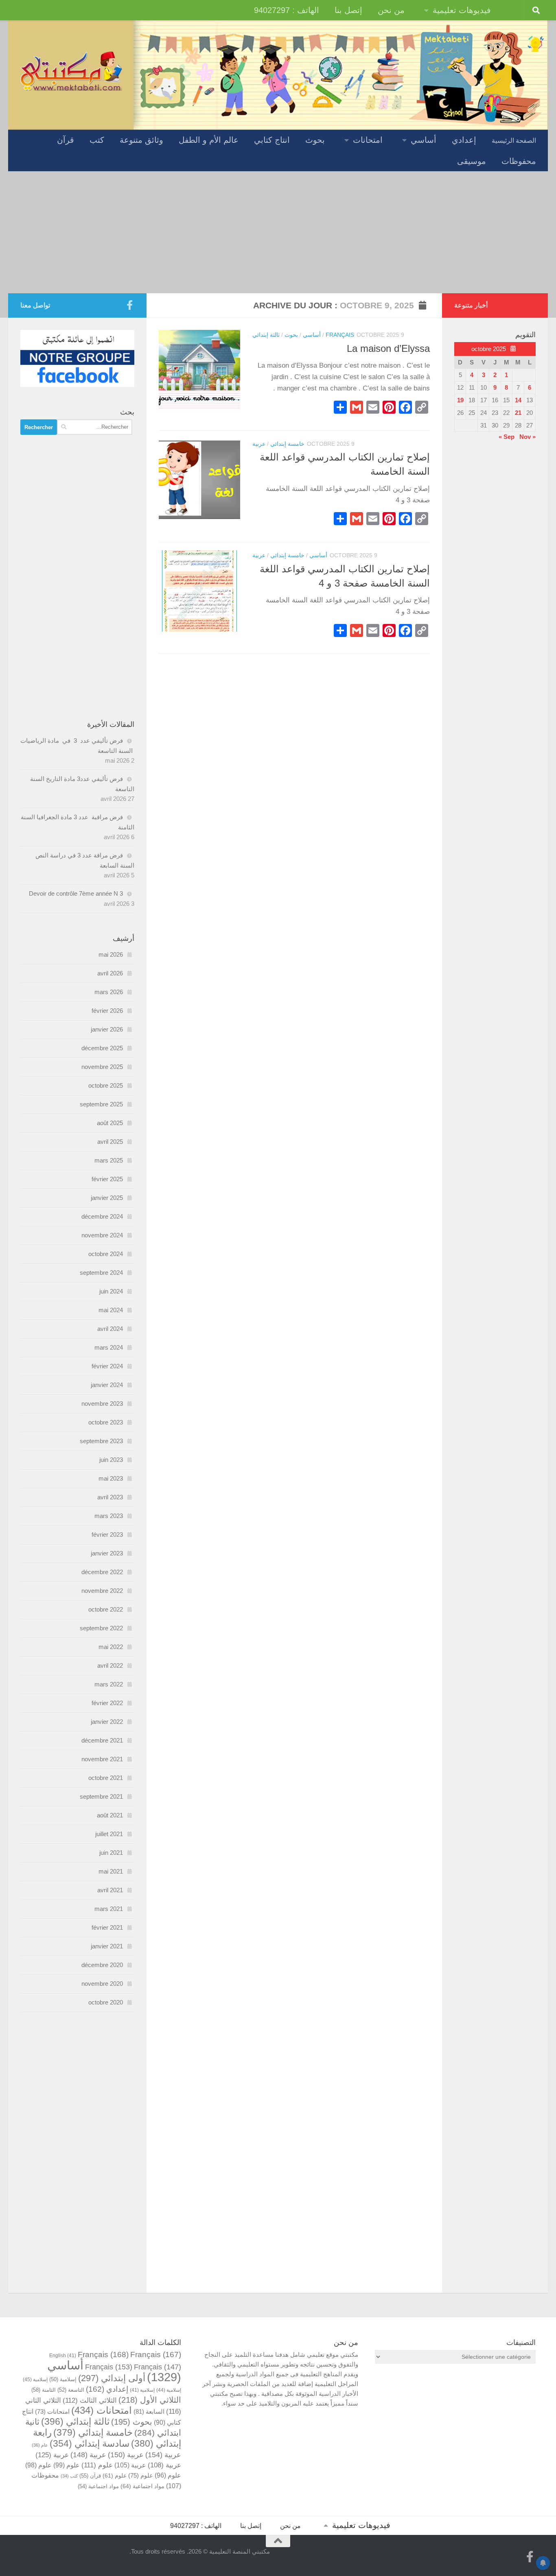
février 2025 (107, 1179)
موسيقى (472, 161)
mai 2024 (111, 1310)
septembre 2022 (101, 1628)
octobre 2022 (106, 1609)
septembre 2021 (101, 1796)
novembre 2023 (102, 1404)
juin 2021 (111, 1853)
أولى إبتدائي (112, 2378)
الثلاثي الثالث (90, 2400)
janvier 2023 (107, 1553)
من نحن (391, 10)
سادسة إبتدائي (90, 2444)
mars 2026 (109, 992)
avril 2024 (110, 1329)
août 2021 (110, 1815)
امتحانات (368, 140)
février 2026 (107, 1011)
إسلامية (63, 2380)
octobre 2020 (106, 2002)
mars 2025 (109, 1160)
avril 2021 (110, 1890)
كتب (97, 140)
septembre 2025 (101, 1104)
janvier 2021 (107, 1946)
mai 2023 (111, 1478)
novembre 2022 (102, 1591)
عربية (259, 444)
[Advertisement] (278, 232)
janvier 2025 (107, 1198)
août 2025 (110, 1123)
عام (40, 2445)
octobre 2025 (106, 1085)
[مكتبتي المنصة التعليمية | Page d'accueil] (71, 70)
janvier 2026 (107, 1029)
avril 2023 (110, 1497)
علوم (97, 2465)
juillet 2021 (109, 1834)
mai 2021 (111, 1871)
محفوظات (519, 161)
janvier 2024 (107, 1385)
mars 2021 (109, 1909)
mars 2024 (109, 1347)
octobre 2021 (106, 1778)
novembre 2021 (102, 1759)
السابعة (149, 2411)
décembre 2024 (102, 1216)
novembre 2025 (102, 1067)
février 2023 (107, 1534)
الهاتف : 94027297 (287, 10)
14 (518, 400)
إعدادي (464, 140)
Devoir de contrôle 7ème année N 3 (76, 893)
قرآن (66, 140)
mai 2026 (111, 954)
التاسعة (71, 2390)
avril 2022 (110, 1665)
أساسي (424, 140)
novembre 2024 (102, 1235)
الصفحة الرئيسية (514, 141)
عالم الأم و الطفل (209, 140)
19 (460, 400)
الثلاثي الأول (150, 2400)
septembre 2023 (101, 1441)
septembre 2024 (101, 1273)
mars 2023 (109, 1516)
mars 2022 (109, 1684)
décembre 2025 (102, 1048)
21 (518, 413)
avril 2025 (110, 1142)
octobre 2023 (106, 1422)
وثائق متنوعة (141, 140)
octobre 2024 (106, 1254)
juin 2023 (111, 1460)
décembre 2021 (102, 1740)
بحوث (315, 140)
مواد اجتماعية (142, 2486)
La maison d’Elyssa (388, 349)
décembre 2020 (102, 1965)
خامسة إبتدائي (287, 444)
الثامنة (44, 2390)
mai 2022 (111, 1647)
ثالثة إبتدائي (266, 335)
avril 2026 (110, 973)
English (63, 2355)
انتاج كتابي (272, 140)
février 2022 (107, 1703)
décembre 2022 (102, 1572)
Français (340, 335)
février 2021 (107, 1927)
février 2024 (107, 1366)
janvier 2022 (107, 1722)
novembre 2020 (102, 1984)
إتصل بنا (348, 10)
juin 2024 (111, 1291)
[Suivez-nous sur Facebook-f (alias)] (129, 305)
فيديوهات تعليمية (462, 10)
